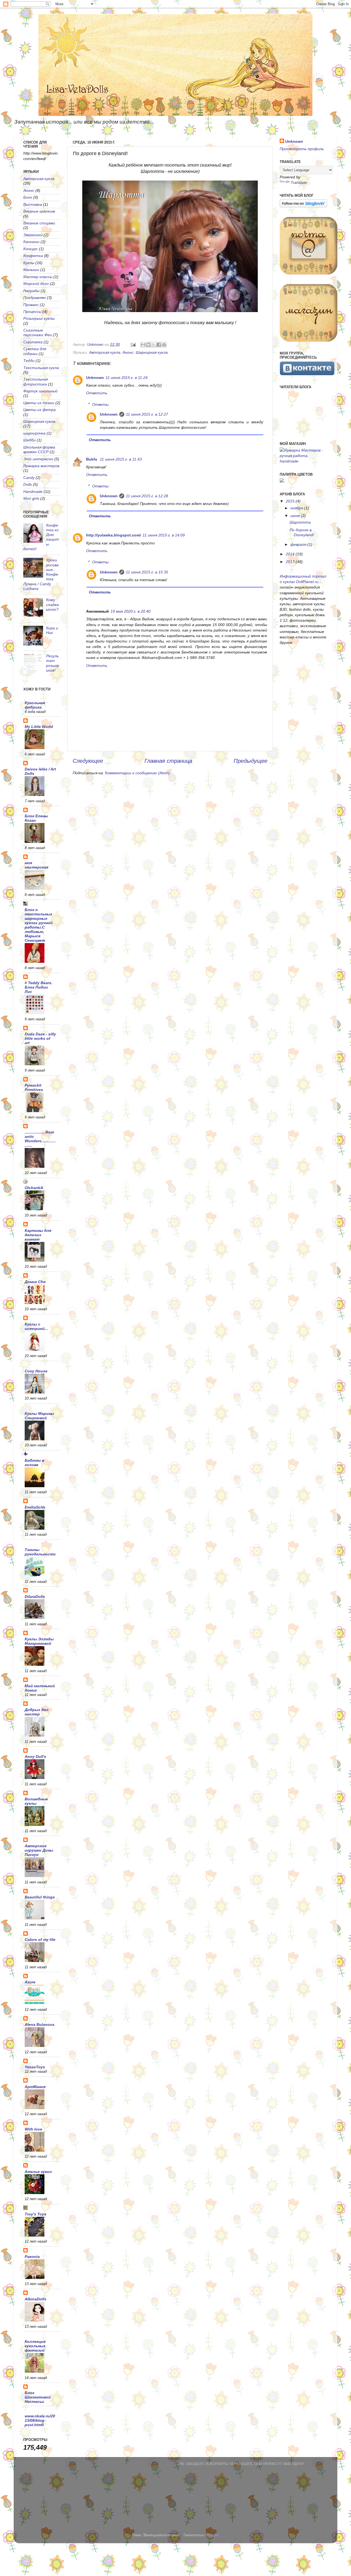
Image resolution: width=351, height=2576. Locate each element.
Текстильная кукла (41, 368)
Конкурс (31, 249)
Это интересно (38, 459)
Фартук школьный (40, 391)
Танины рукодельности (40, 1552)
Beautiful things (40, 1897)
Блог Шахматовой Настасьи (38, 2397)
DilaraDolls (35, 1597)
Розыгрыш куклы (39, 318)
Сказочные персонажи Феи (38, 332)
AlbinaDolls (36, 2299)
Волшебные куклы (36, 1801)
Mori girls (31, 498)
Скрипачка (33, 342)
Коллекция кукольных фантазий (35, 2346)
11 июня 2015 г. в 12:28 (147, 496)
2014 (291, 554)
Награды (31, 291)
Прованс (31, 305)
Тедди (29, 361)
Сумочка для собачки (35, 351)
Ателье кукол (38, 2172)
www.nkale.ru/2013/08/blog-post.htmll (40, 2420)
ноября (297, 508)
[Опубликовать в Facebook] (159, 345)
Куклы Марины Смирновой (39, 1416)
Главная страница (168, 761)
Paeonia (32, 2257)
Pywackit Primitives (34, 1087)
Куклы (29, 263)
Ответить (97, 393)
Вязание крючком (39, 211)
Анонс (128, 352)
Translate (299, 182)
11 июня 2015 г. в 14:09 (164, 535)
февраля (299, 544)
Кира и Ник (52, 630)
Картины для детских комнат (38, 1235)
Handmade (33, 492)
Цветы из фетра (39, 410)
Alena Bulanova (39, 2024)
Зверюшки (33, 235)
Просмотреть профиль (302, 149)
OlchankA (34, 1188)
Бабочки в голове (34, 1463)
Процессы (32, 312)
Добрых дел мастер (37, 1712)
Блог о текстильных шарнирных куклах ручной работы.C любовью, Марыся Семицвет (39, 925)
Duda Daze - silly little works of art (40, 1038)
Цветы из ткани (39, 403)
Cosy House (36, 1371)
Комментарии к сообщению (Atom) (137, 773)
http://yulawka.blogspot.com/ (114, 535)
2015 (291, 501)
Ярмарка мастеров (41, 466)
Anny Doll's (35, 1757)
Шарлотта (300, 522)
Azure (30, 1982)
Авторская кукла (105, 352)
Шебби (29, 440)
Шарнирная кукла (152, 352)
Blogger (212, 2535)
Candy (29, 478)
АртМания (35, 2087)
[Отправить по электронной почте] (143, 345)
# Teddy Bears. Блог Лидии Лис (39, 987)
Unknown (95, 378)
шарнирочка (34, 433)
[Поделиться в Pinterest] (164, 345)
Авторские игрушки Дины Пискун (39, 1850)
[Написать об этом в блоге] (148, 345)
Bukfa (92, 459)
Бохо (28, 197)
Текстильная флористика (36, 382)
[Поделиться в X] (154, 345)
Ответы (100, 404)
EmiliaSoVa (35, 1507)
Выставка (33, 204)
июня (296, 516)
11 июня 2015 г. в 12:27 (147, 414)
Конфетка (33, 256)
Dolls (28, 484)
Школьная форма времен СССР (39, 449)
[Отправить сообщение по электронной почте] (133, 344)
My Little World (39, 727)
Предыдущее (250, 761)
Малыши (31, 270)
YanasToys (35, 2067)
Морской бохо (36, 284)
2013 (291, 562)
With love (33, 2129)
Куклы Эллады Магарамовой (39, 1641)
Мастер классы (38, 277)
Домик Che (35, 1282)
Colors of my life (40, 1940)
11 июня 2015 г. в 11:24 (127, 378)
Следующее (88, 761)
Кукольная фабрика (35, 705)
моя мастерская (36, 865)
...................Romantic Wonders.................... (40, 1139)
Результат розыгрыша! (53, 663)
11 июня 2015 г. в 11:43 (121, 459)
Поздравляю (35, 298)
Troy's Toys (36, 2214)
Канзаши (31, 242)
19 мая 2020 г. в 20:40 (131, 611)
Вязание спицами (39, 223)
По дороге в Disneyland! (302, 532)
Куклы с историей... (36, 1326)
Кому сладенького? (53, 605)
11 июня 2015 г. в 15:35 (147, 572)
